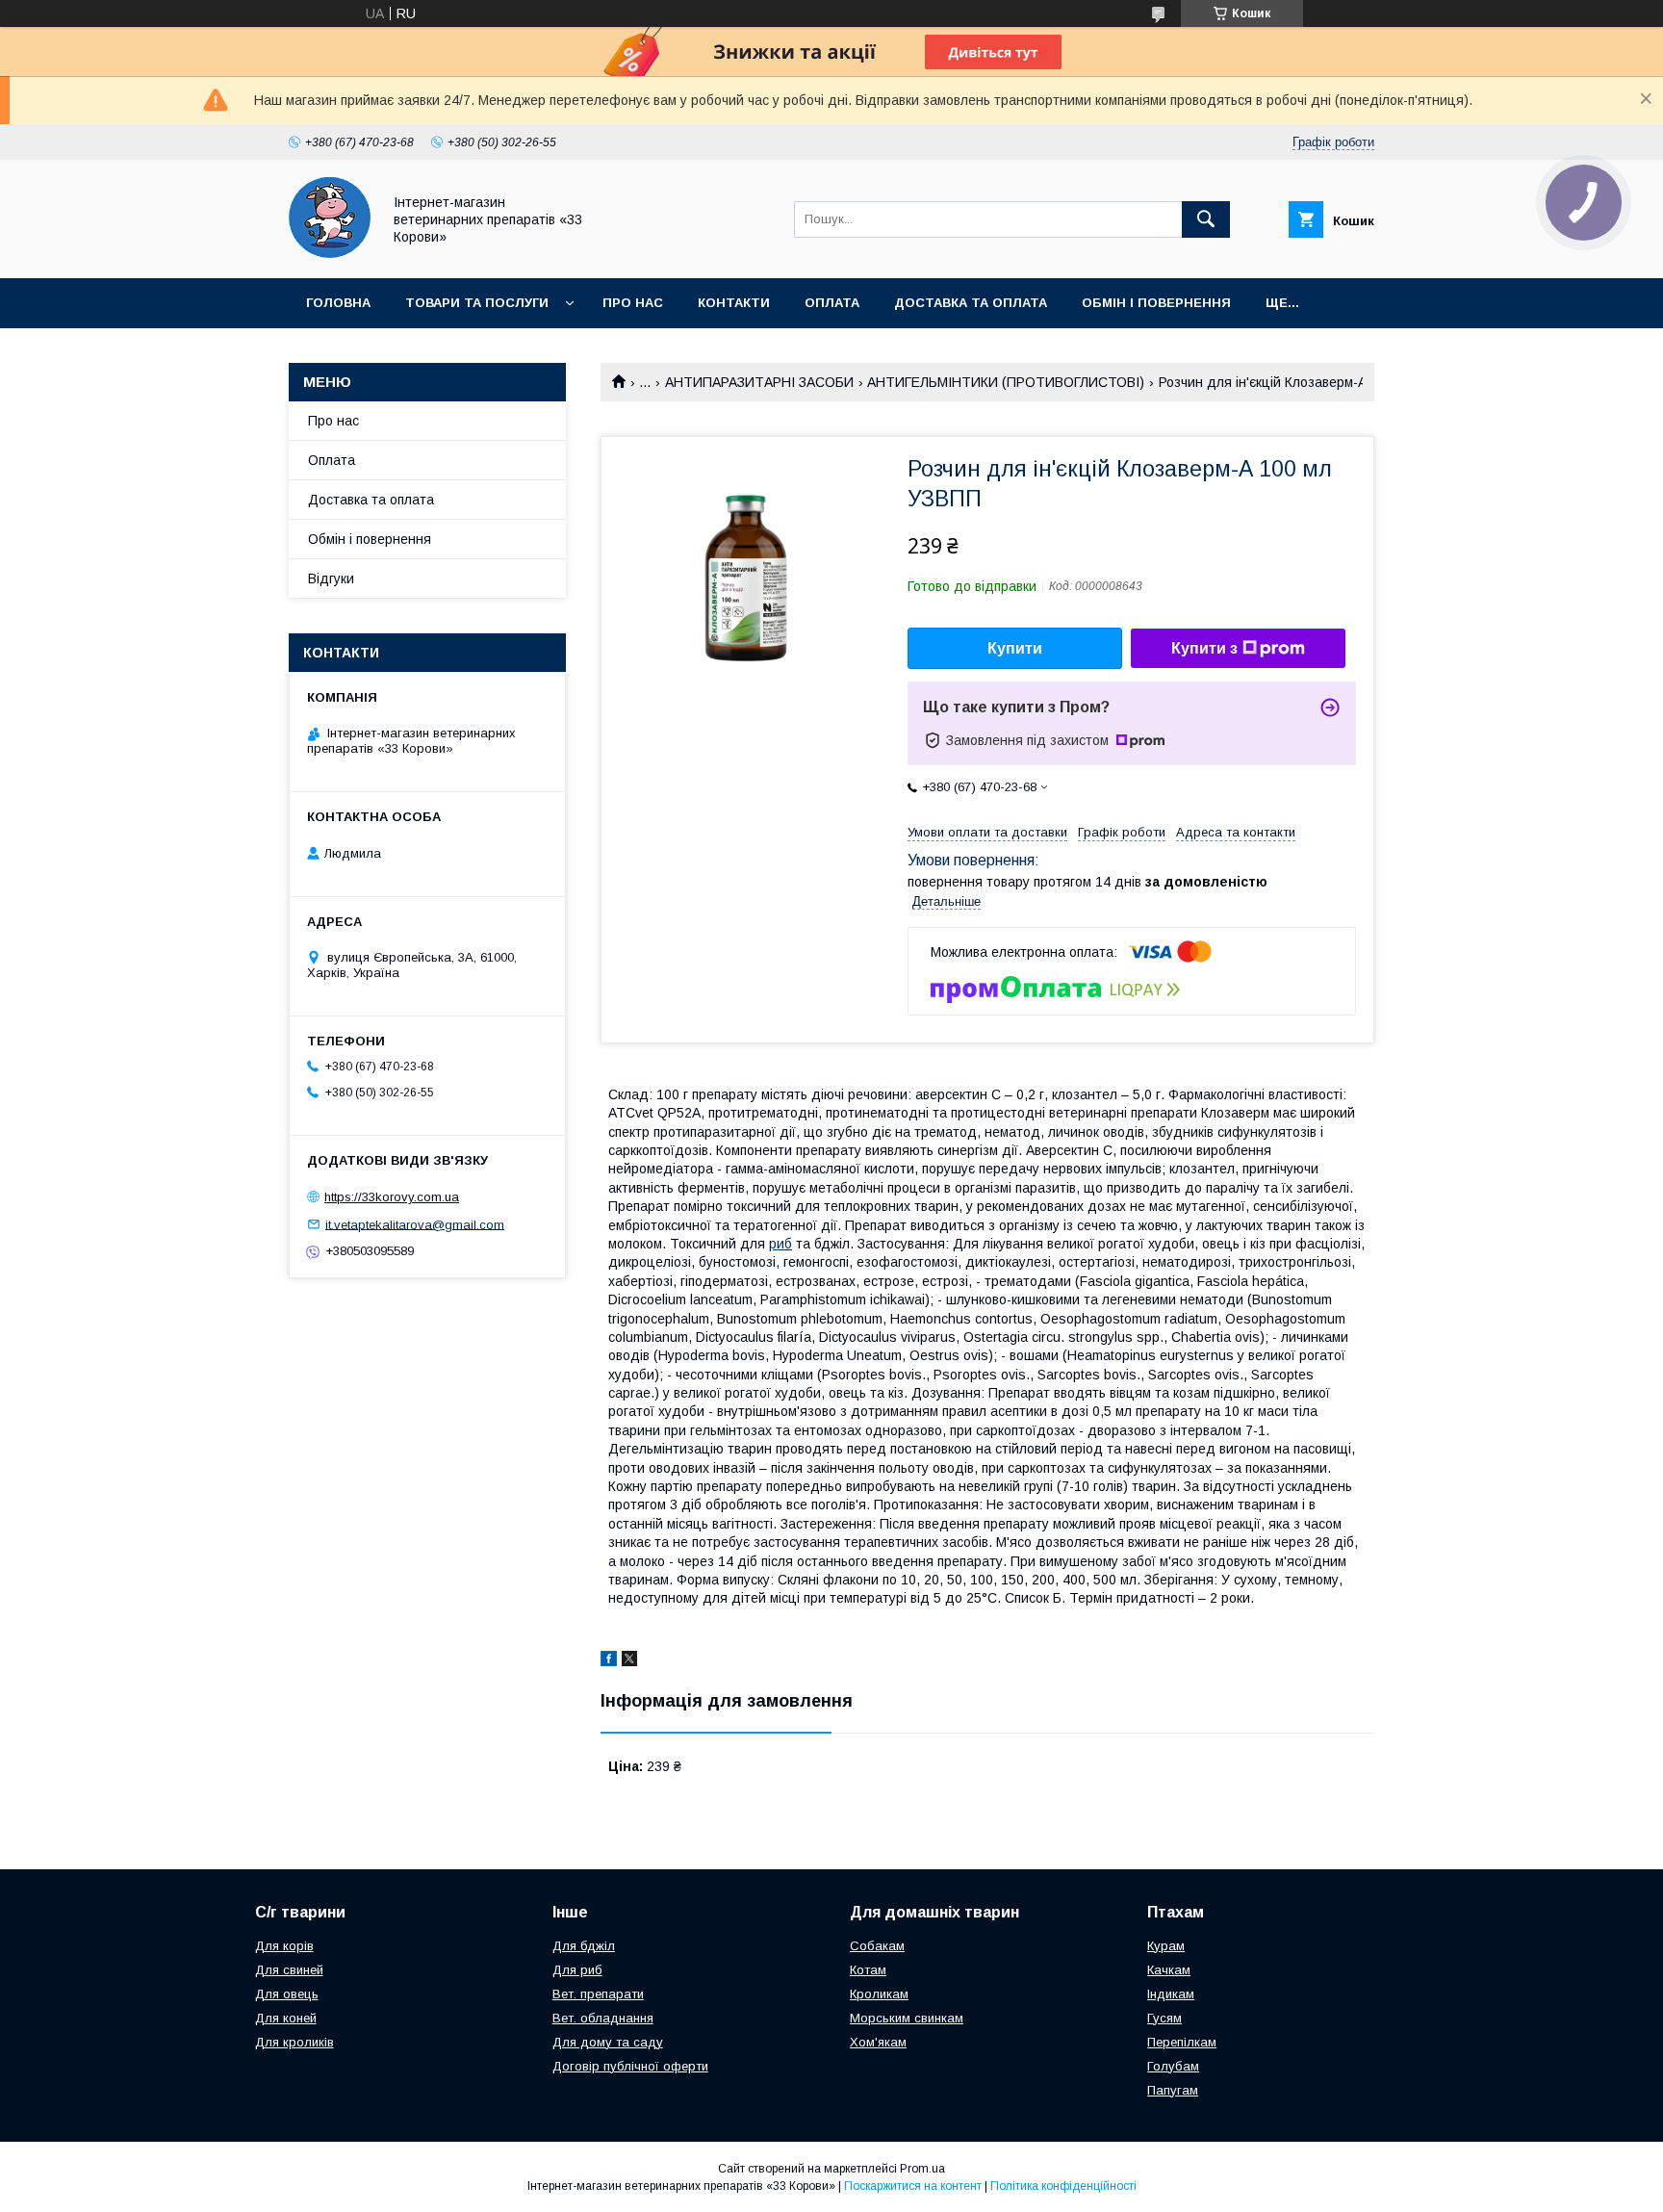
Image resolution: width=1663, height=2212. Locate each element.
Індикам (1171, 1994)
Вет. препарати (598, 1994)
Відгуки (331, 579)
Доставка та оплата (971, 303)
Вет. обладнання (603, 2018)
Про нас (633, 303)
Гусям (1164, 2018)
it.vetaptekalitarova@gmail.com (415, 1224)
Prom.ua (922, 2169)
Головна (338, 303)
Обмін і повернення (1156, 303)
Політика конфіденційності (1063, 2186)
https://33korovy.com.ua (392, 1197)
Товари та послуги (477, 303)
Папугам (1173, 2090)
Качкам (1169, 1970)
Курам (1166, 1946)
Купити (1015, 648)
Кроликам (879, 1994)
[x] (629, 1661)
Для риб (577, 1970)
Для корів (284, 1946)
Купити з (1204, 648)
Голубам (1173, 2066)
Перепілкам (1182, 2042)
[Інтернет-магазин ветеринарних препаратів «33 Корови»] (330, 253)
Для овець (287, 1994)
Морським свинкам (907, 2018)
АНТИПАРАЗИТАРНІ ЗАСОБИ (759, 382)
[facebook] (609, 1661)
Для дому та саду (608, 2042)
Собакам (877, 1946)
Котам (868, 1970)
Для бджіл (584, 1946)
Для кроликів (294, 2042)
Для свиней (289, 1970)
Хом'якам (878, 2042)
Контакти (734, 303)
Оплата (832, 303)
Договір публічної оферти (630, 2066)
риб (780, 1244)
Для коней (286, 2018)
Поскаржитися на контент (913, 2186)
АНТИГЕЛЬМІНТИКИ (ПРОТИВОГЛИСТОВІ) (1006, 382)
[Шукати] (1206, 219)
